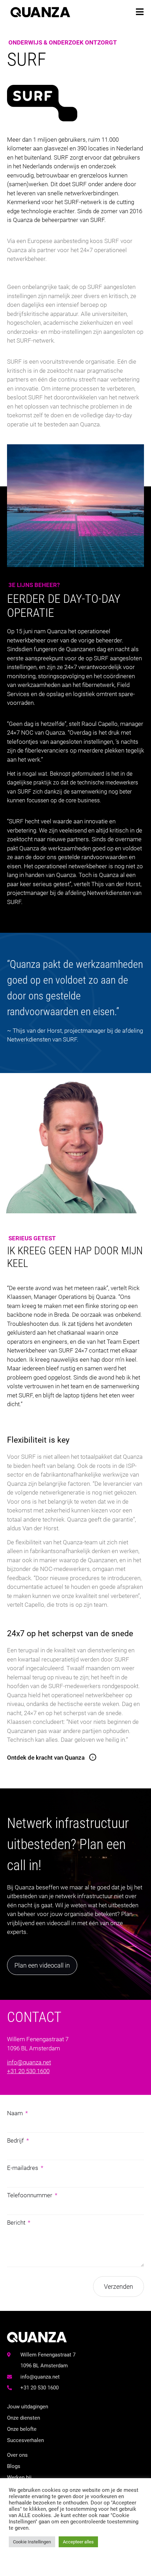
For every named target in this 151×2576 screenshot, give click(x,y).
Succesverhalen (25, 2440)
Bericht (17, 2223)
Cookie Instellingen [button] (32, 2542)
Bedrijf (16, 2140)
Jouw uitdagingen (28, 2407)
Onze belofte (22, 2429)
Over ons (17, 2455)
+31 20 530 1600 (28, 2071)
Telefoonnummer (30, 2195)
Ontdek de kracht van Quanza (46, 1758)
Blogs (14, 2466)
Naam (16, 2113)
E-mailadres (23, 2168)
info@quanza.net (29, 2062)
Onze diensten (24, 2418)
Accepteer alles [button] (78, 2542)
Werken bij (19, 2477)
